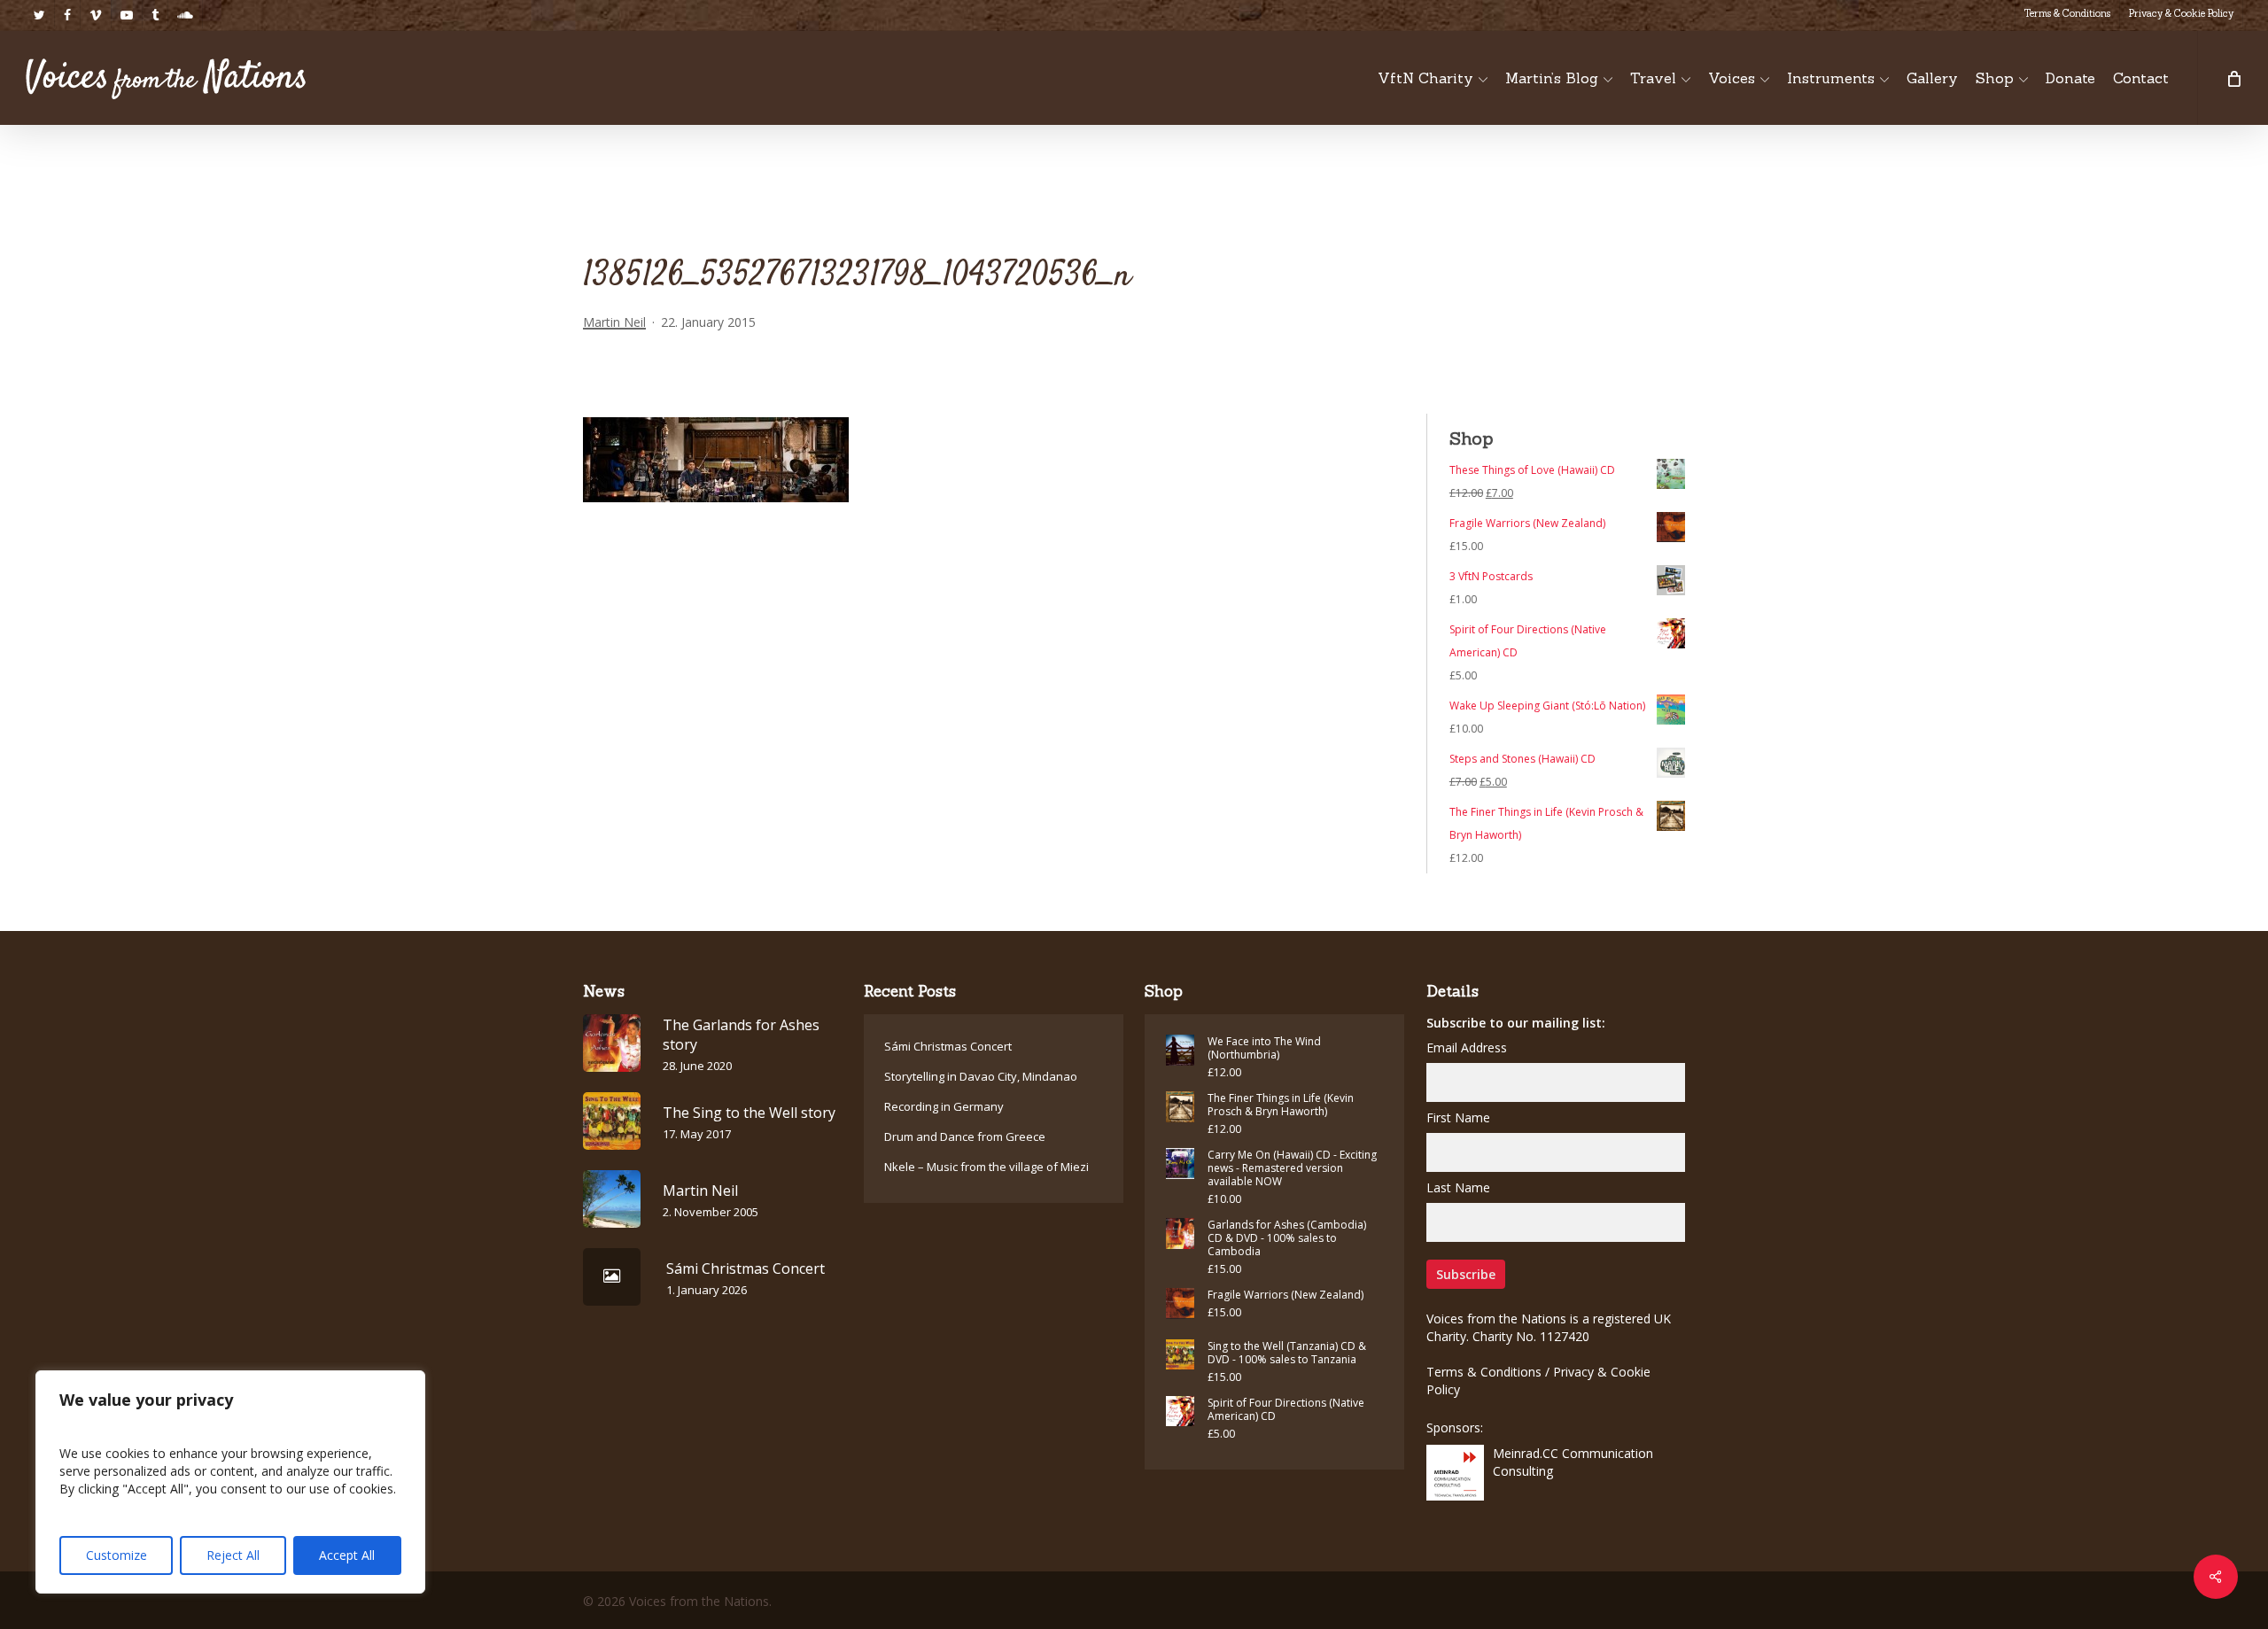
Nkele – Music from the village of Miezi (986, 1167)
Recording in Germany (944, 1106)
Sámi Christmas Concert (948, 1046)
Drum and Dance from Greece (965, 1136)
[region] (230, 1482)
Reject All (233, 1555)
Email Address (1467, 1047)
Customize (117, 1555)
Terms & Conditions (1484, 1372)
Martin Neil (614, 322)
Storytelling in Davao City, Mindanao (981, 1076)
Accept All (347, 1555)
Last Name (1458, 1187)
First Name (1458, 1117)
